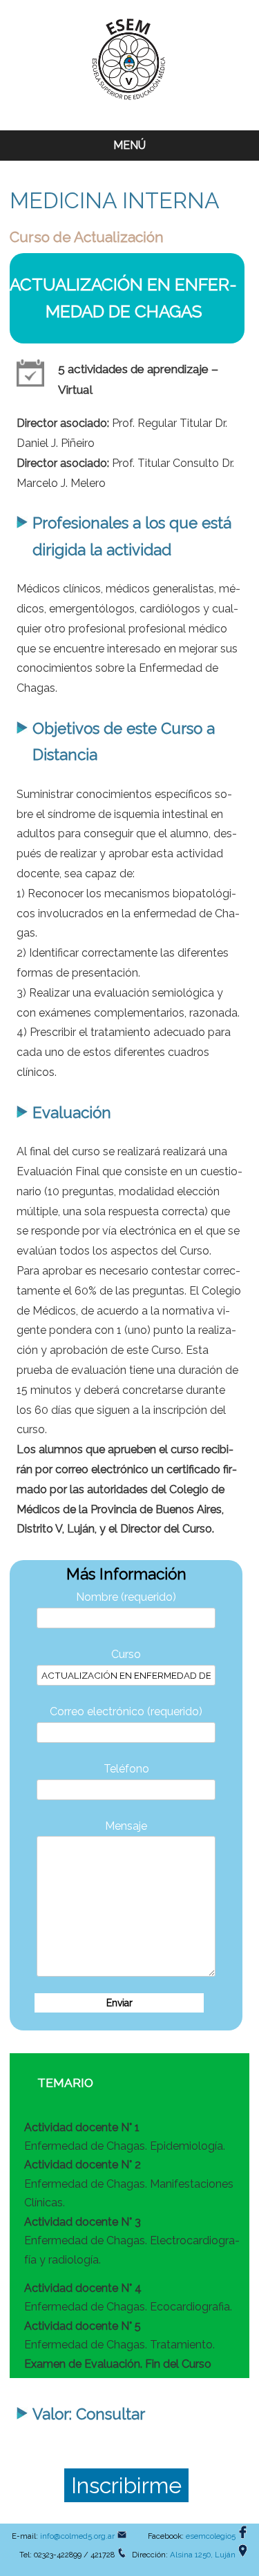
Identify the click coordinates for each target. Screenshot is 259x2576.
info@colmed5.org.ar (77, 2536)
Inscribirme (126, 2485)
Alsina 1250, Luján (203, 2555)
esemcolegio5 (211, 2536)
